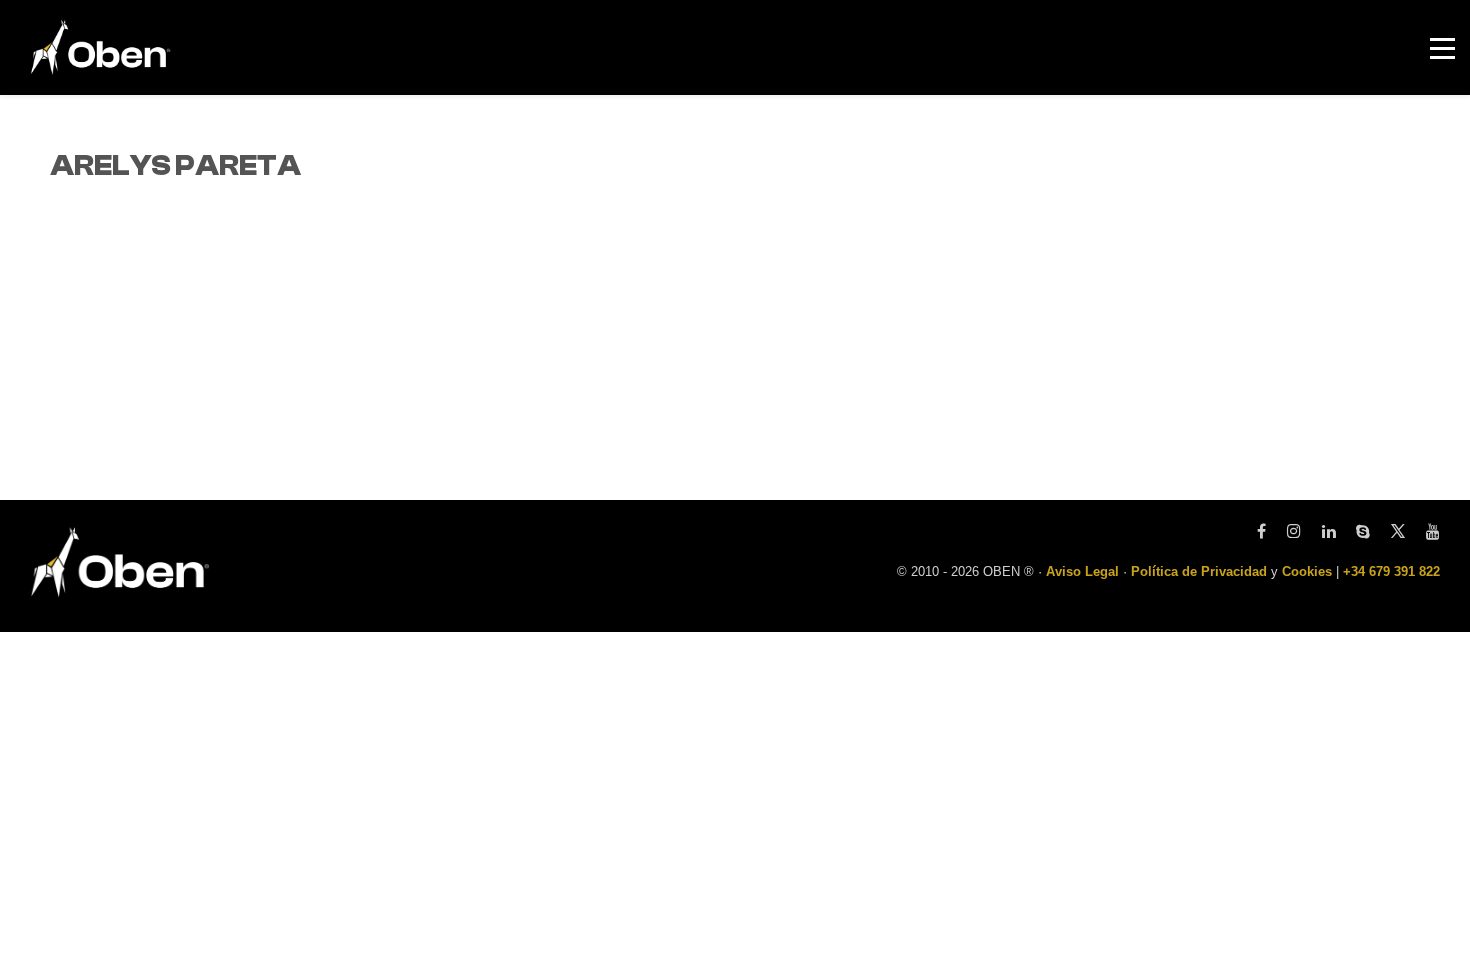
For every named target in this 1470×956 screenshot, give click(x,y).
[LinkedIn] (1329, 532)
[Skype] (1363, 532)
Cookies (1307, 571)
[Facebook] (1261, 532)
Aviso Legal (1082, 571)
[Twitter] (1398, 532)
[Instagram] (1294, 532)
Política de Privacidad (1199, 571)
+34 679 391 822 (1391, 571)
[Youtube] (1428, 532)
